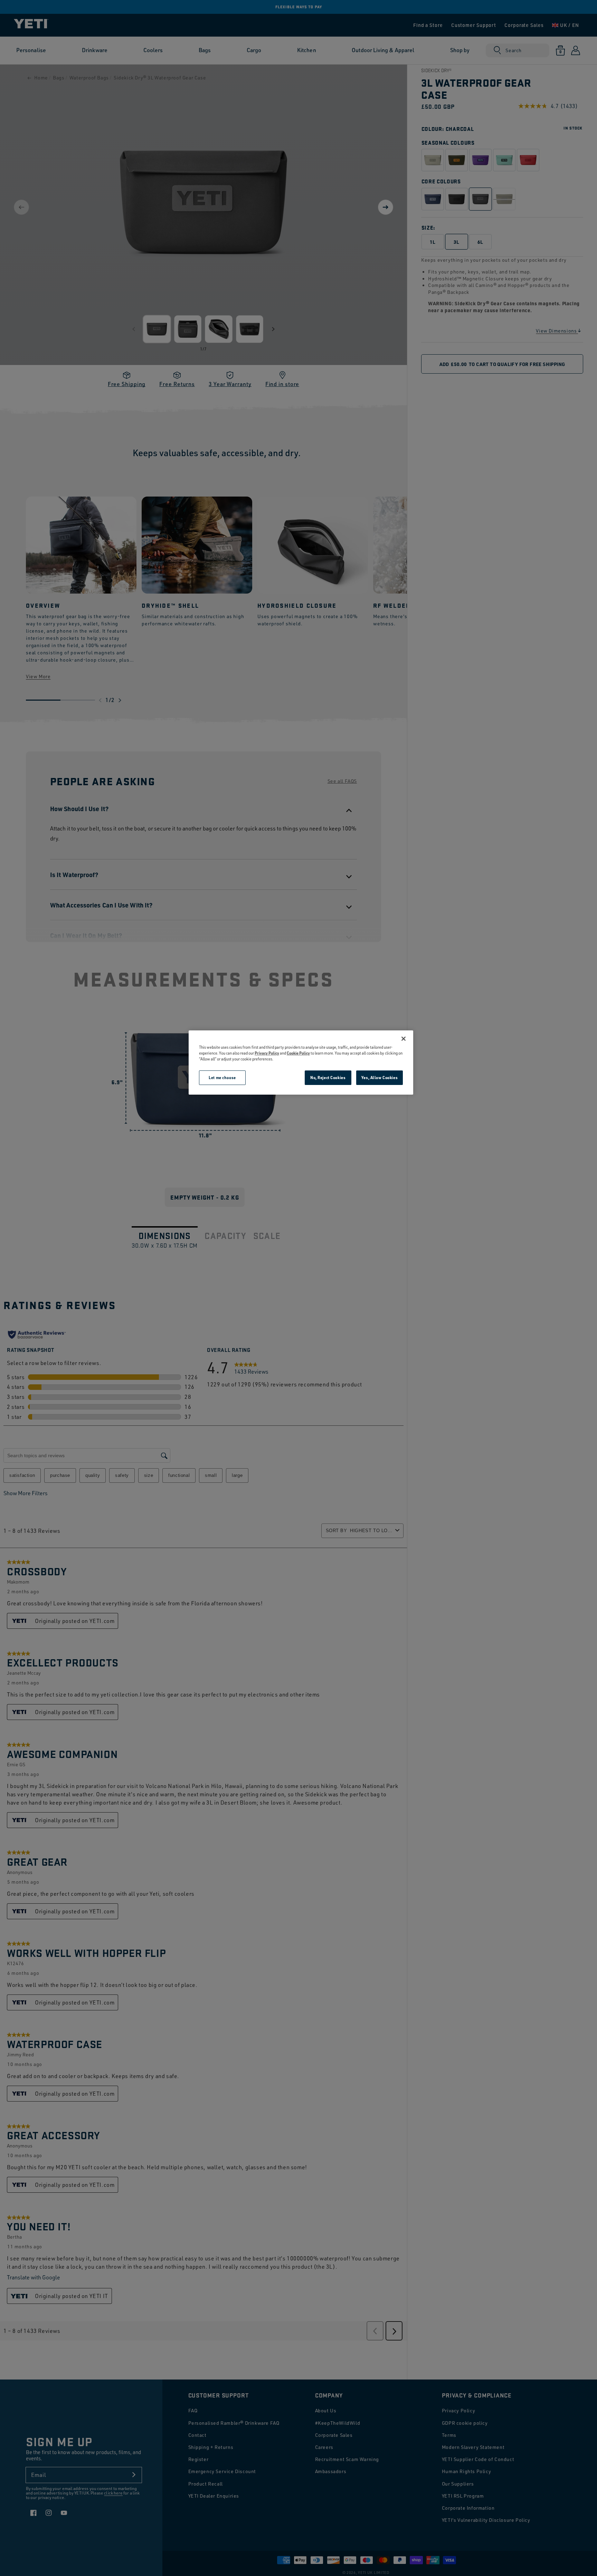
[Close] (404, 1039)
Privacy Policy (267, 1053)
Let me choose (222, 1078)
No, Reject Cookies (328, 1078)
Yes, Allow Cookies (380, 1078)
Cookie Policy (298, 1053)
